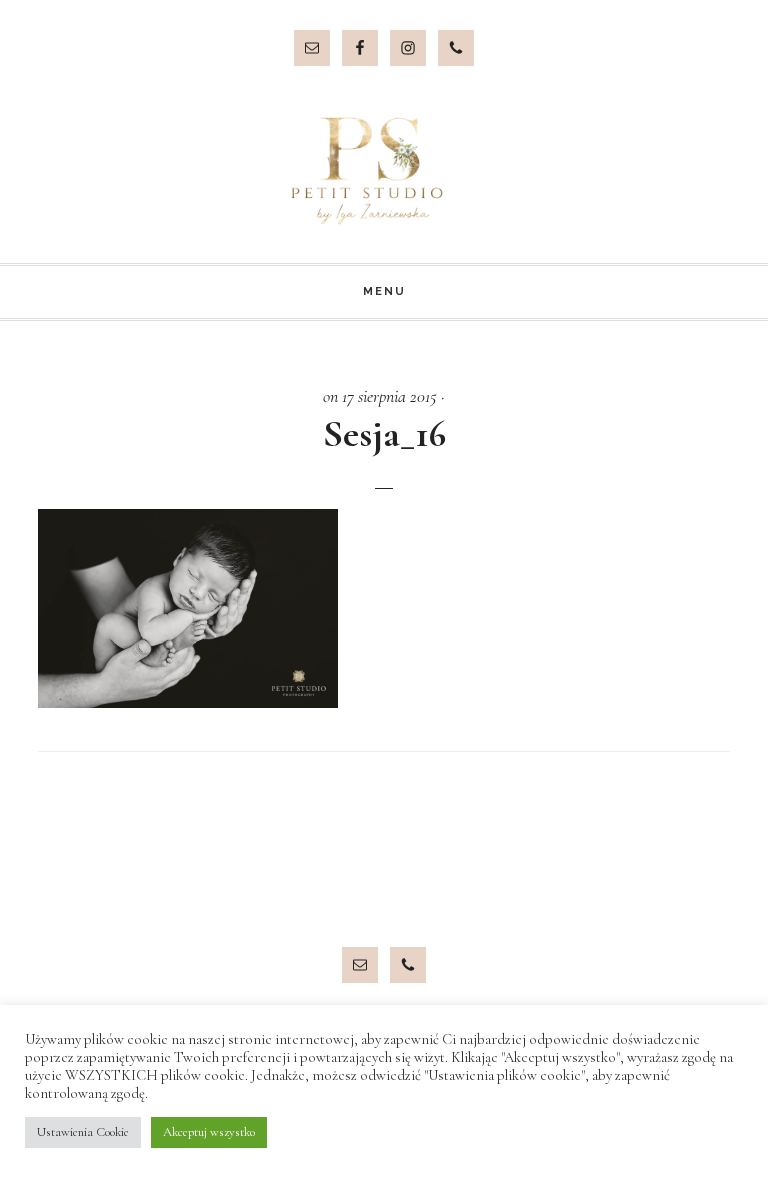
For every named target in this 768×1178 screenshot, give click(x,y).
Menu (384, 291)
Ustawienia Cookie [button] (83, 1132)
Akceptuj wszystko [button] (209, 1132)
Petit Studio (384, 171)
